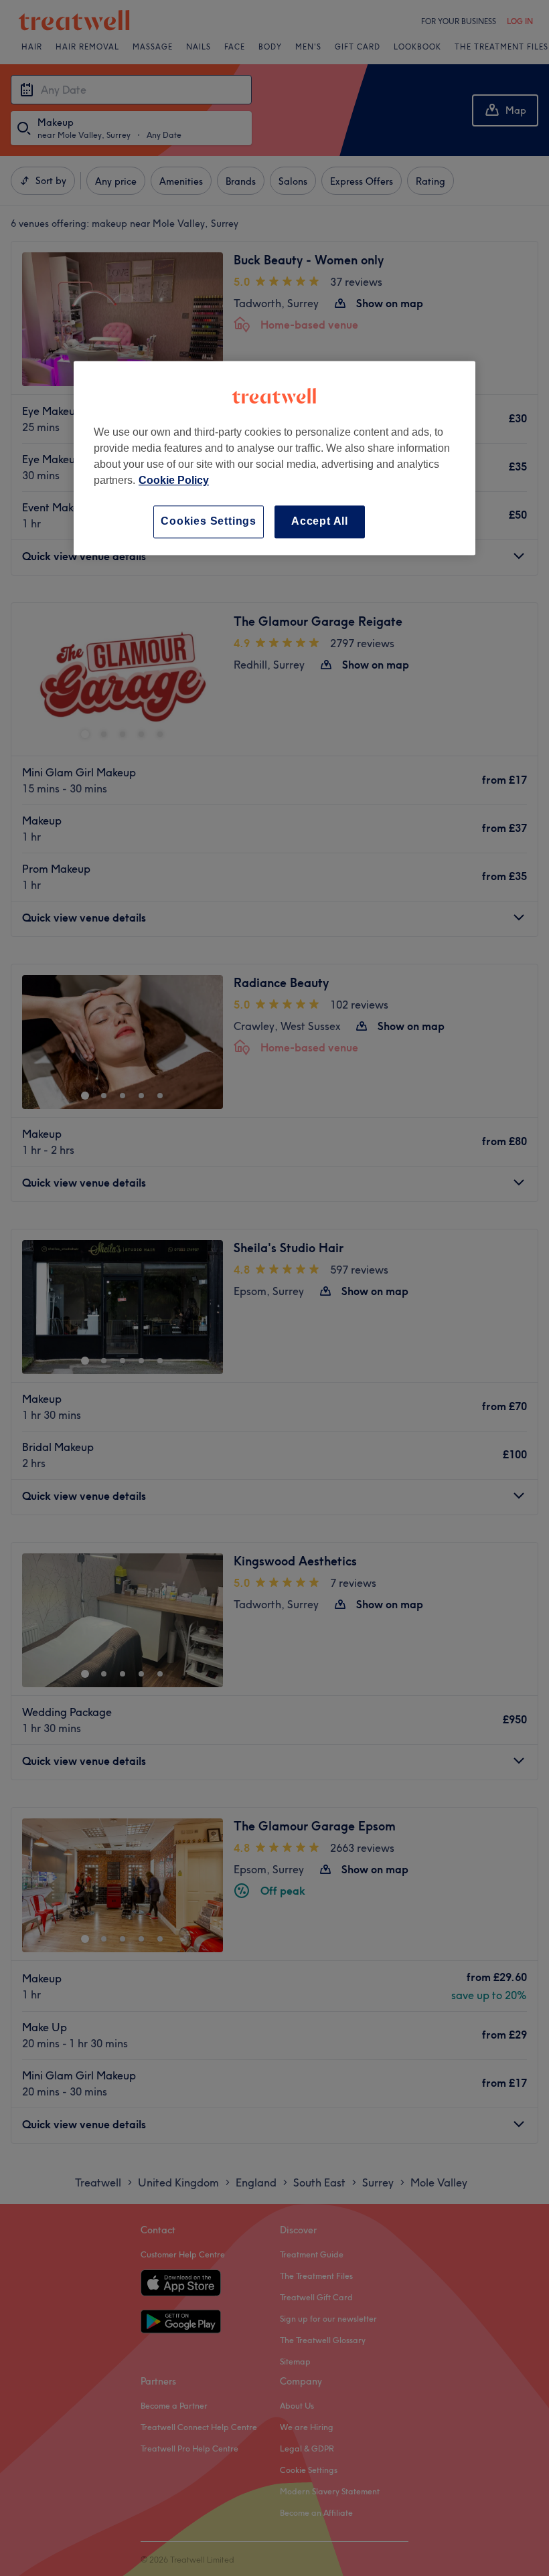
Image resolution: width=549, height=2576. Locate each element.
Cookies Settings (209, 522)
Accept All (320, 522)
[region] (274, 458)
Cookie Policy (174, 481)
